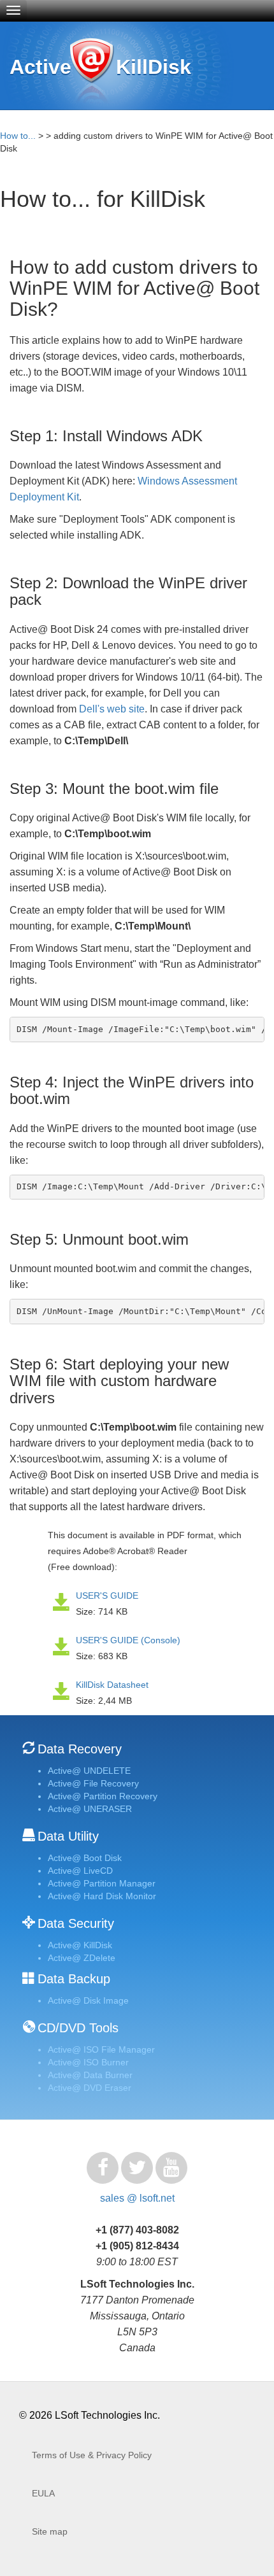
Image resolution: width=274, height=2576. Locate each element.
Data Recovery (80, 1749)
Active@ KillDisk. (91, 72)
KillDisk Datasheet (112, 1685)
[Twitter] (137, 2168)
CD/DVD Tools (78, 2028)
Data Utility (68, 1836)
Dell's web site (112, 709)
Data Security (76, 1923)
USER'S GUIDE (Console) (128, 1640)
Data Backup (74, 1979)
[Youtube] (171, 2168)
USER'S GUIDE (107, 1596)
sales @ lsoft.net (137, 2198)
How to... (18, 136)
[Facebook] (103, 2168)
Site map (50, 2531)
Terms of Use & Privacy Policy (92, 2455)
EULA (43, 2493)
